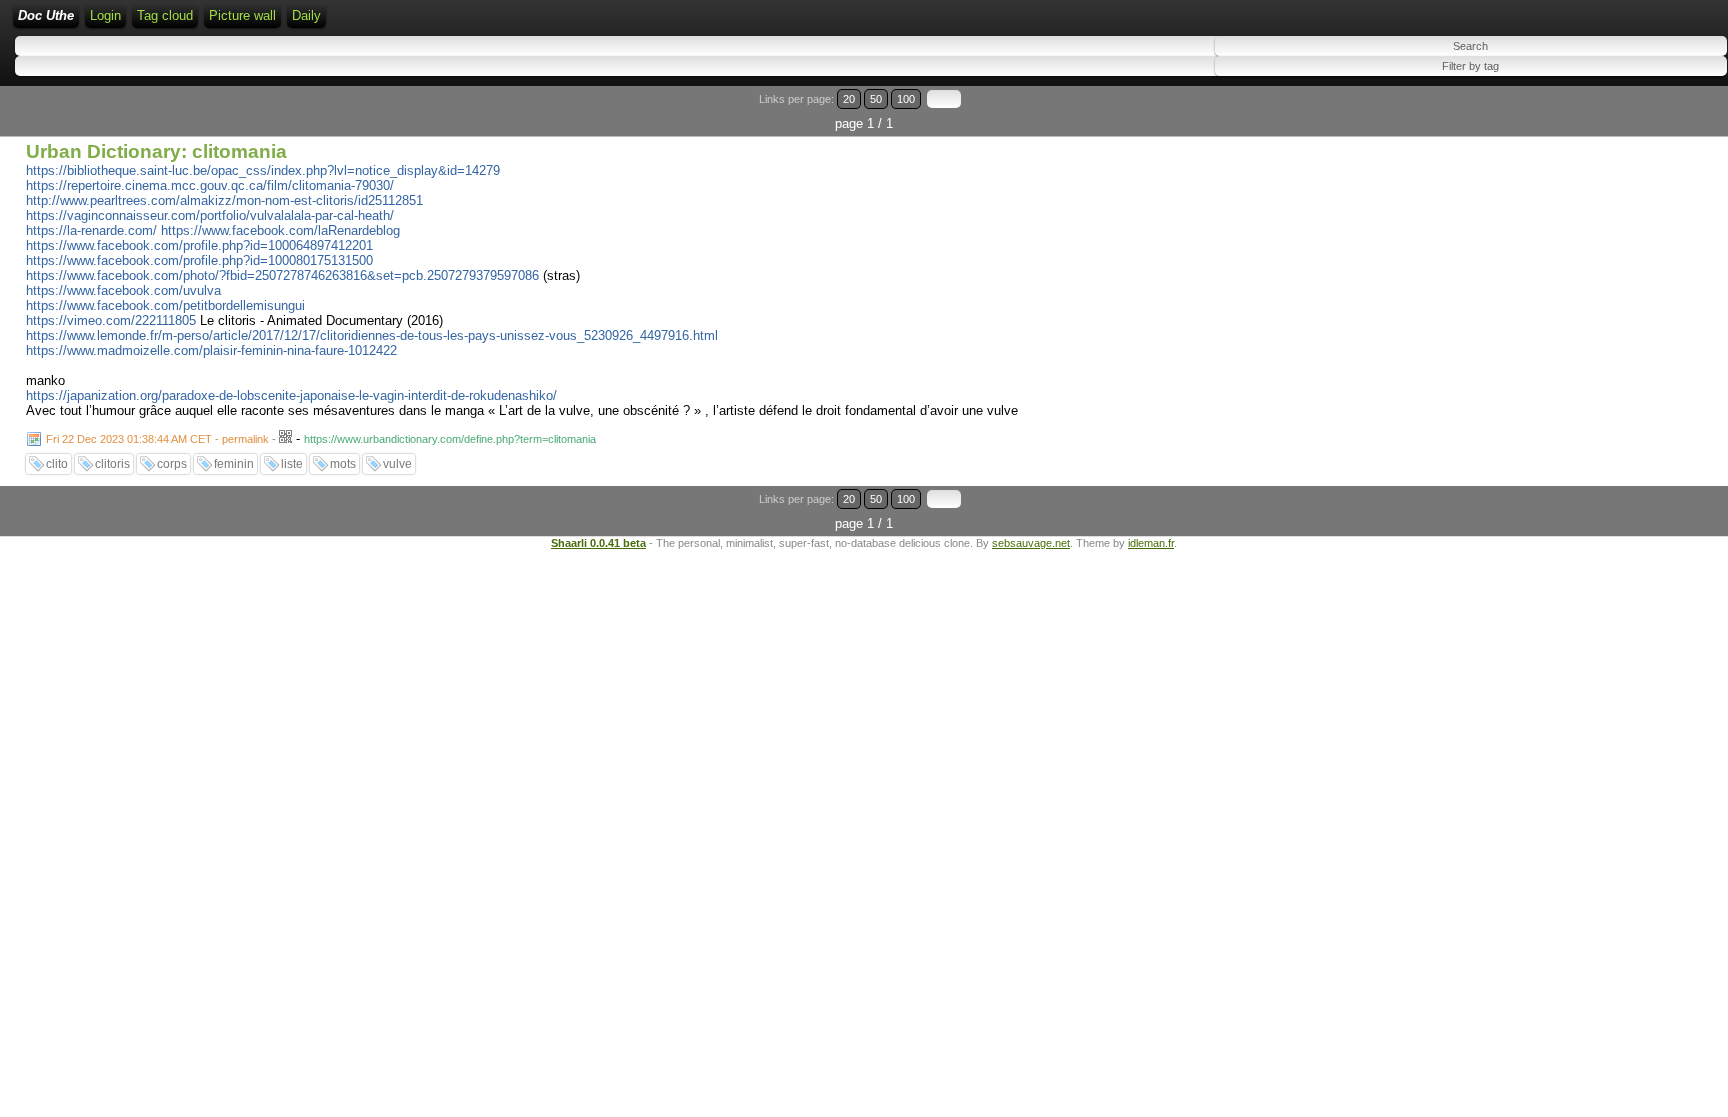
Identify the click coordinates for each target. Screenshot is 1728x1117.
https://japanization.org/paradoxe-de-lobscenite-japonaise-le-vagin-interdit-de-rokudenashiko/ (291, 395)
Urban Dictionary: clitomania (156, 151)
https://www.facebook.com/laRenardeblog (280, 230)
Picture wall (242, 15)
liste (292, 464)
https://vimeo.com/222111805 (111, 320)
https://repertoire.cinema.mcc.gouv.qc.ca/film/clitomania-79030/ (210, 185)
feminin (234, 464)
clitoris (112, 464)
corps (172, 464)
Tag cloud (165, 15)
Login (105, 15)
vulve (397, 464)
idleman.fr (1151, 543)
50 (876, 99)
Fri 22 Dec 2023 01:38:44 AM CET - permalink (157, 439)
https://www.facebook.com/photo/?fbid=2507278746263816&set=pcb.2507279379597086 (282, 275)
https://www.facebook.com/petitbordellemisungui (165, 305)
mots (343, 464)
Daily (306, 15)
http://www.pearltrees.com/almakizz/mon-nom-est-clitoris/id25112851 (224, 200)
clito (57, 464)
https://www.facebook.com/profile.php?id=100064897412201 (199, 245)
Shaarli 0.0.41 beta (598, 543)
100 (906, 99)
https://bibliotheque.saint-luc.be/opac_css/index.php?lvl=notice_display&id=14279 (263, 170)
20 (849, 99)
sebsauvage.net (1031, 543)
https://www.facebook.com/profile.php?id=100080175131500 (199, 260)
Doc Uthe (46, 15)
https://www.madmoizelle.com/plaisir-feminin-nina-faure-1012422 (211, 350)
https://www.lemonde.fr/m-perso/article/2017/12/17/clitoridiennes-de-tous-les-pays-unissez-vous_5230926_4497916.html (372, 335)
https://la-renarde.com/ (91, 230)
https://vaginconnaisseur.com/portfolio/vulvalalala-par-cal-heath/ (210, 215)
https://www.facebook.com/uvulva (123, 290)
